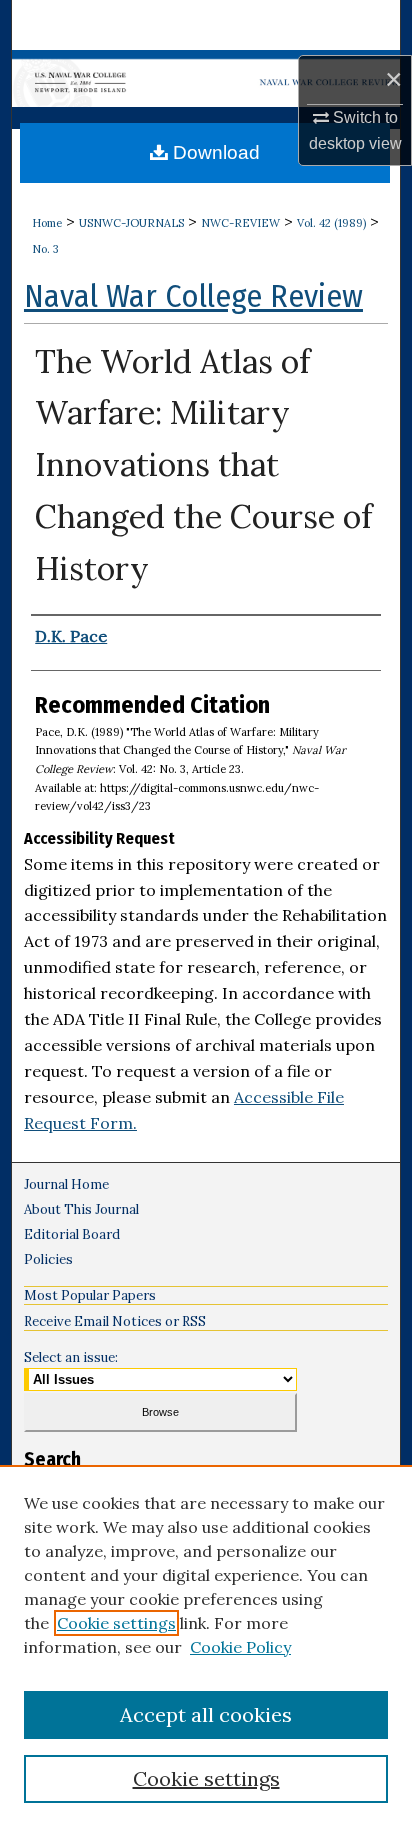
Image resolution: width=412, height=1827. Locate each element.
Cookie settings (116, 1623)
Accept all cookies (206, 1714)
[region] (206, 1646)
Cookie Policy (240, 1647)
